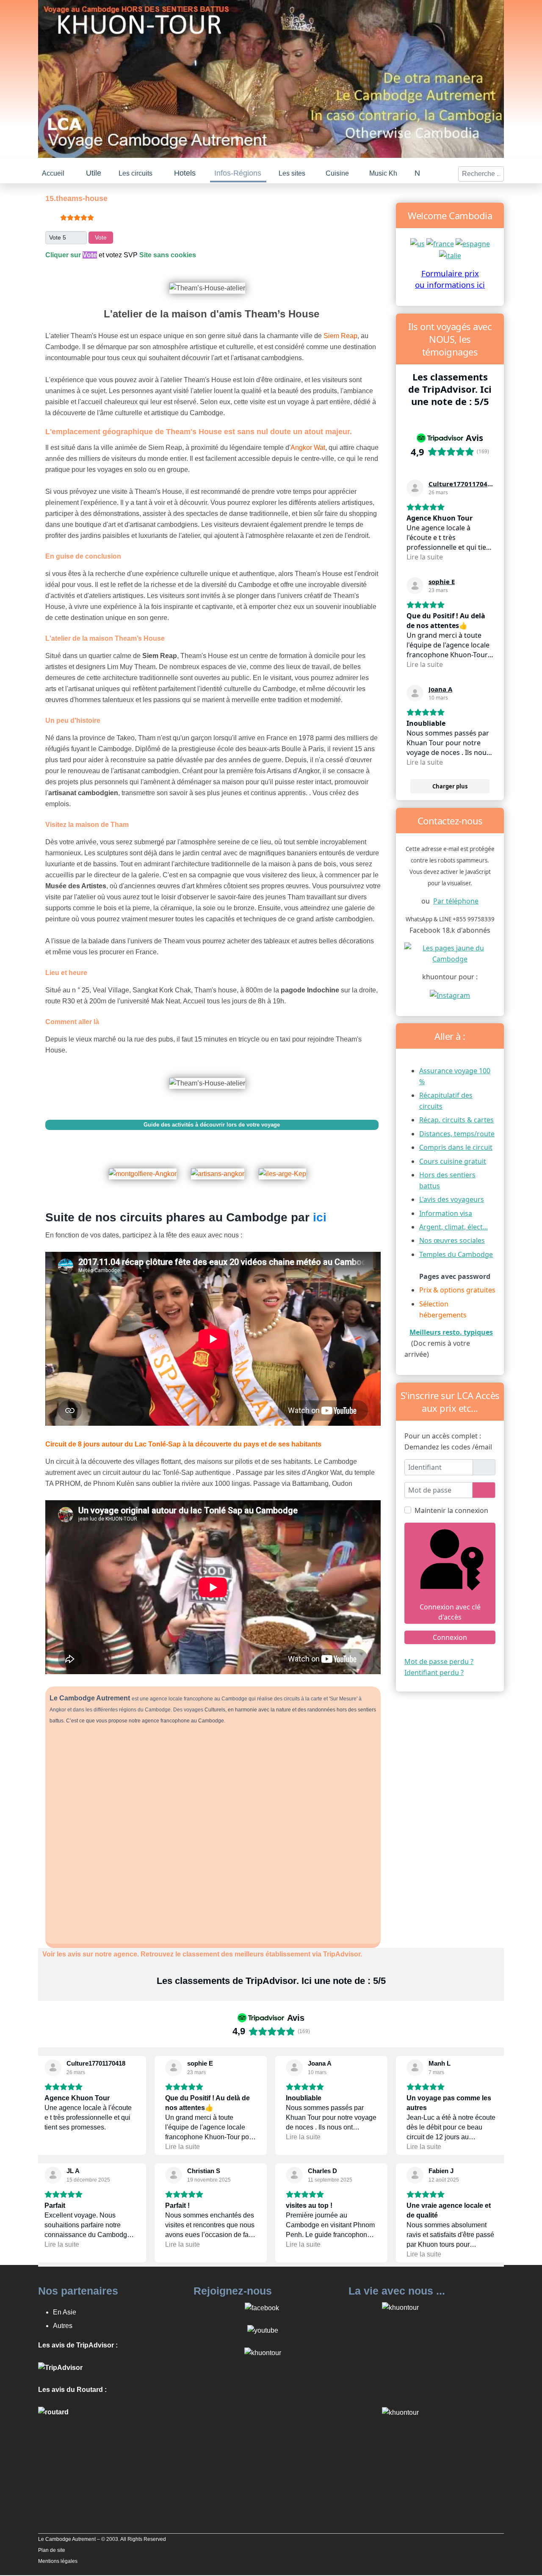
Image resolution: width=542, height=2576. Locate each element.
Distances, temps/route (457, 1133)
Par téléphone (456, 900)
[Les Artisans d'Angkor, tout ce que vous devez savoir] (223, 1167)
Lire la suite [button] (425, 556)
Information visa (446, 1212)
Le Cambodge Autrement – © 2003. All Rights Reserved (102, 2538)
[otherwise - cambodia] (418, 242)
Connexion (450, 1637)
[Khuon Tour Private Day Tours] (60, 2366)
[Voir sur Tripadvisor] (415, 487)
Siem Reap (340, 335)
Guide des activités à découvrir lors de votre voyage (212, 1124)
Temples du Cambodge (456, 1254)
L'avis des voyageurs (452, 1198)
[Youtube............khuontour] (263, 2329)
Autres (63, 2325)
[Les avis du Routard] (53, 2411)
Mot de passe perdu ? (439, 1661)
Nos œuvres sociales (452, 1240)
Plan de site (52, 2549)
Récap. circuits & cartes (456, 1119)
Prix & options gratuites (457, 1289)
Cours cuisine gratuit (453, 1160)
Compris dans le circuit (456, 1146)
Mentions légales (58, 2560)
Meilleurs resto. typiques (451, 1331)
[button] (94, 172)
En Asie (65, 2311)
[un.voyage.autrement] (450, 994)
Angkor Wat (308, 447)
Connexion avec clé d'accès (450, 1611)
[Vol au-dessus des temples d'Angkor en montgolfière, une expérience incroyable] (148, 1167)
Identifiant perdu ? (434, 1672)
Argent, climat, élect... (454, 1226)
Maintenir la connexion (451, 1510)
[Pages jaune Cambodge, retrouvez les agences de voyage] (450, 952)
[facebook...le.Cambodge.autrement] (262, 2307)
